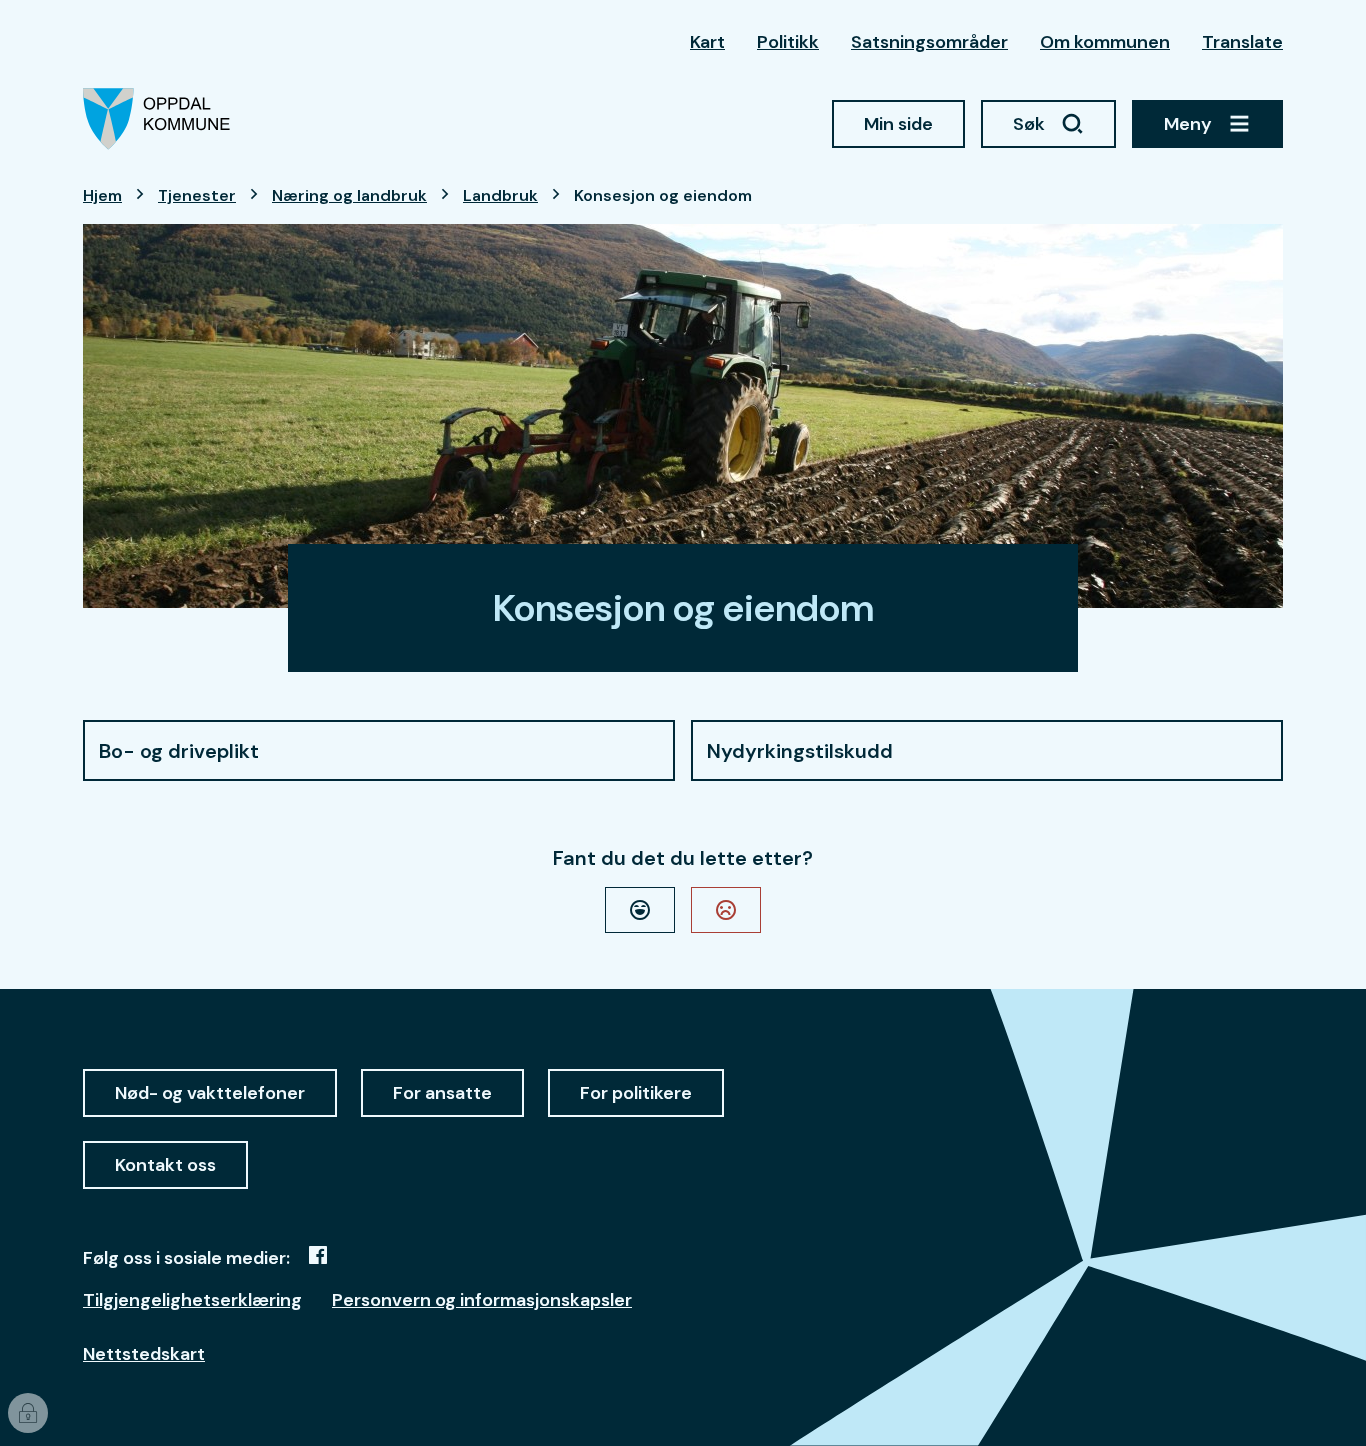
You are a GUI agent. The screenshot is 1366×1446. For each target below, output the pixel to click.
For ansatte (442, 1093)
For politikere (636, 1093)
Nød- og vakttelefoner (210, 1093)
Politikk (788, 42)
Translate (1242, 42)
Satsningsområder (929, 42)
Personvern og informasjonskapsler (482, 1300)
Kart (707, 42)
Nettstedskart (144, 1354)
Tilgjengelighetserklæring (192, 1300)
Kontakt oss (165, 1165)
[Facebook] (318, 1255)
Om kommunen (1105, 42)
